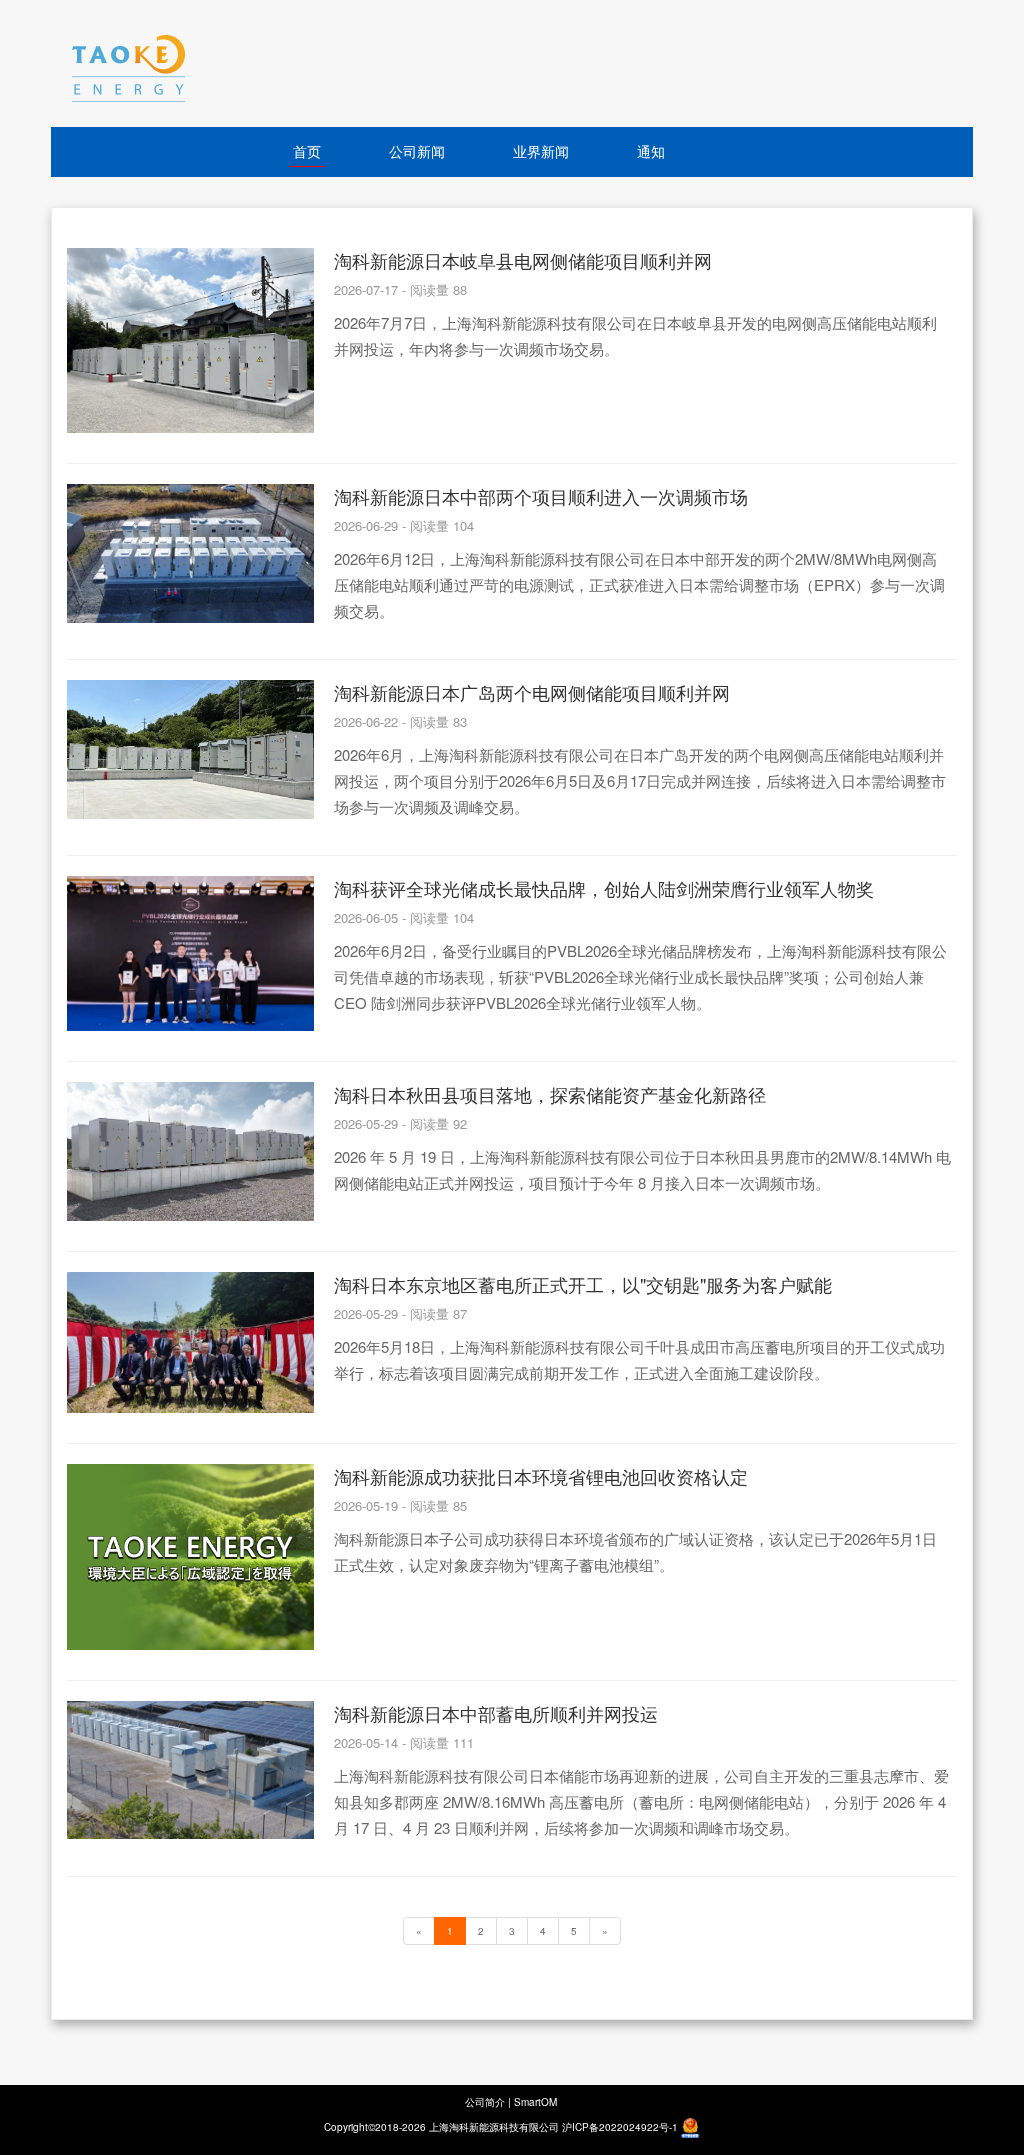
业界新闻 (541, 151)
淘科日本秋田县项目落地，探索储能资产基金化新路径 (550, 1094)
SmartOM (535, 2102)
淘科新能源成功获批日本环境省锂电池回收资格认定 (541, 1476)
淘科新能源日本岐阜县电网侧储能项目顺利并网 (523, 260)
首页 (307, 151)
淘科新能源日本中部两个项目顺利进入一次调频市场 (541, 496)
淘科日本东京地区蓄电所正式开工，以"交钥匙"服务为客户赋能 (583, 1284)
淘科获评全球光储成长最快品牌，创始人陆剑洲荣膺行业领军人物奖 (604, 888)
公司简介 (485, 2102)
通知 (651, 151)
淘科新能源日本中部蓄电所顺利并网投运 (496, 1713)
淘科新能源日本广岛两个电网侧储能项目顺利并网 (532, 692)
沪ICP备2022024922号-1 (620, 2127)
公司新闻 (417, 151)
